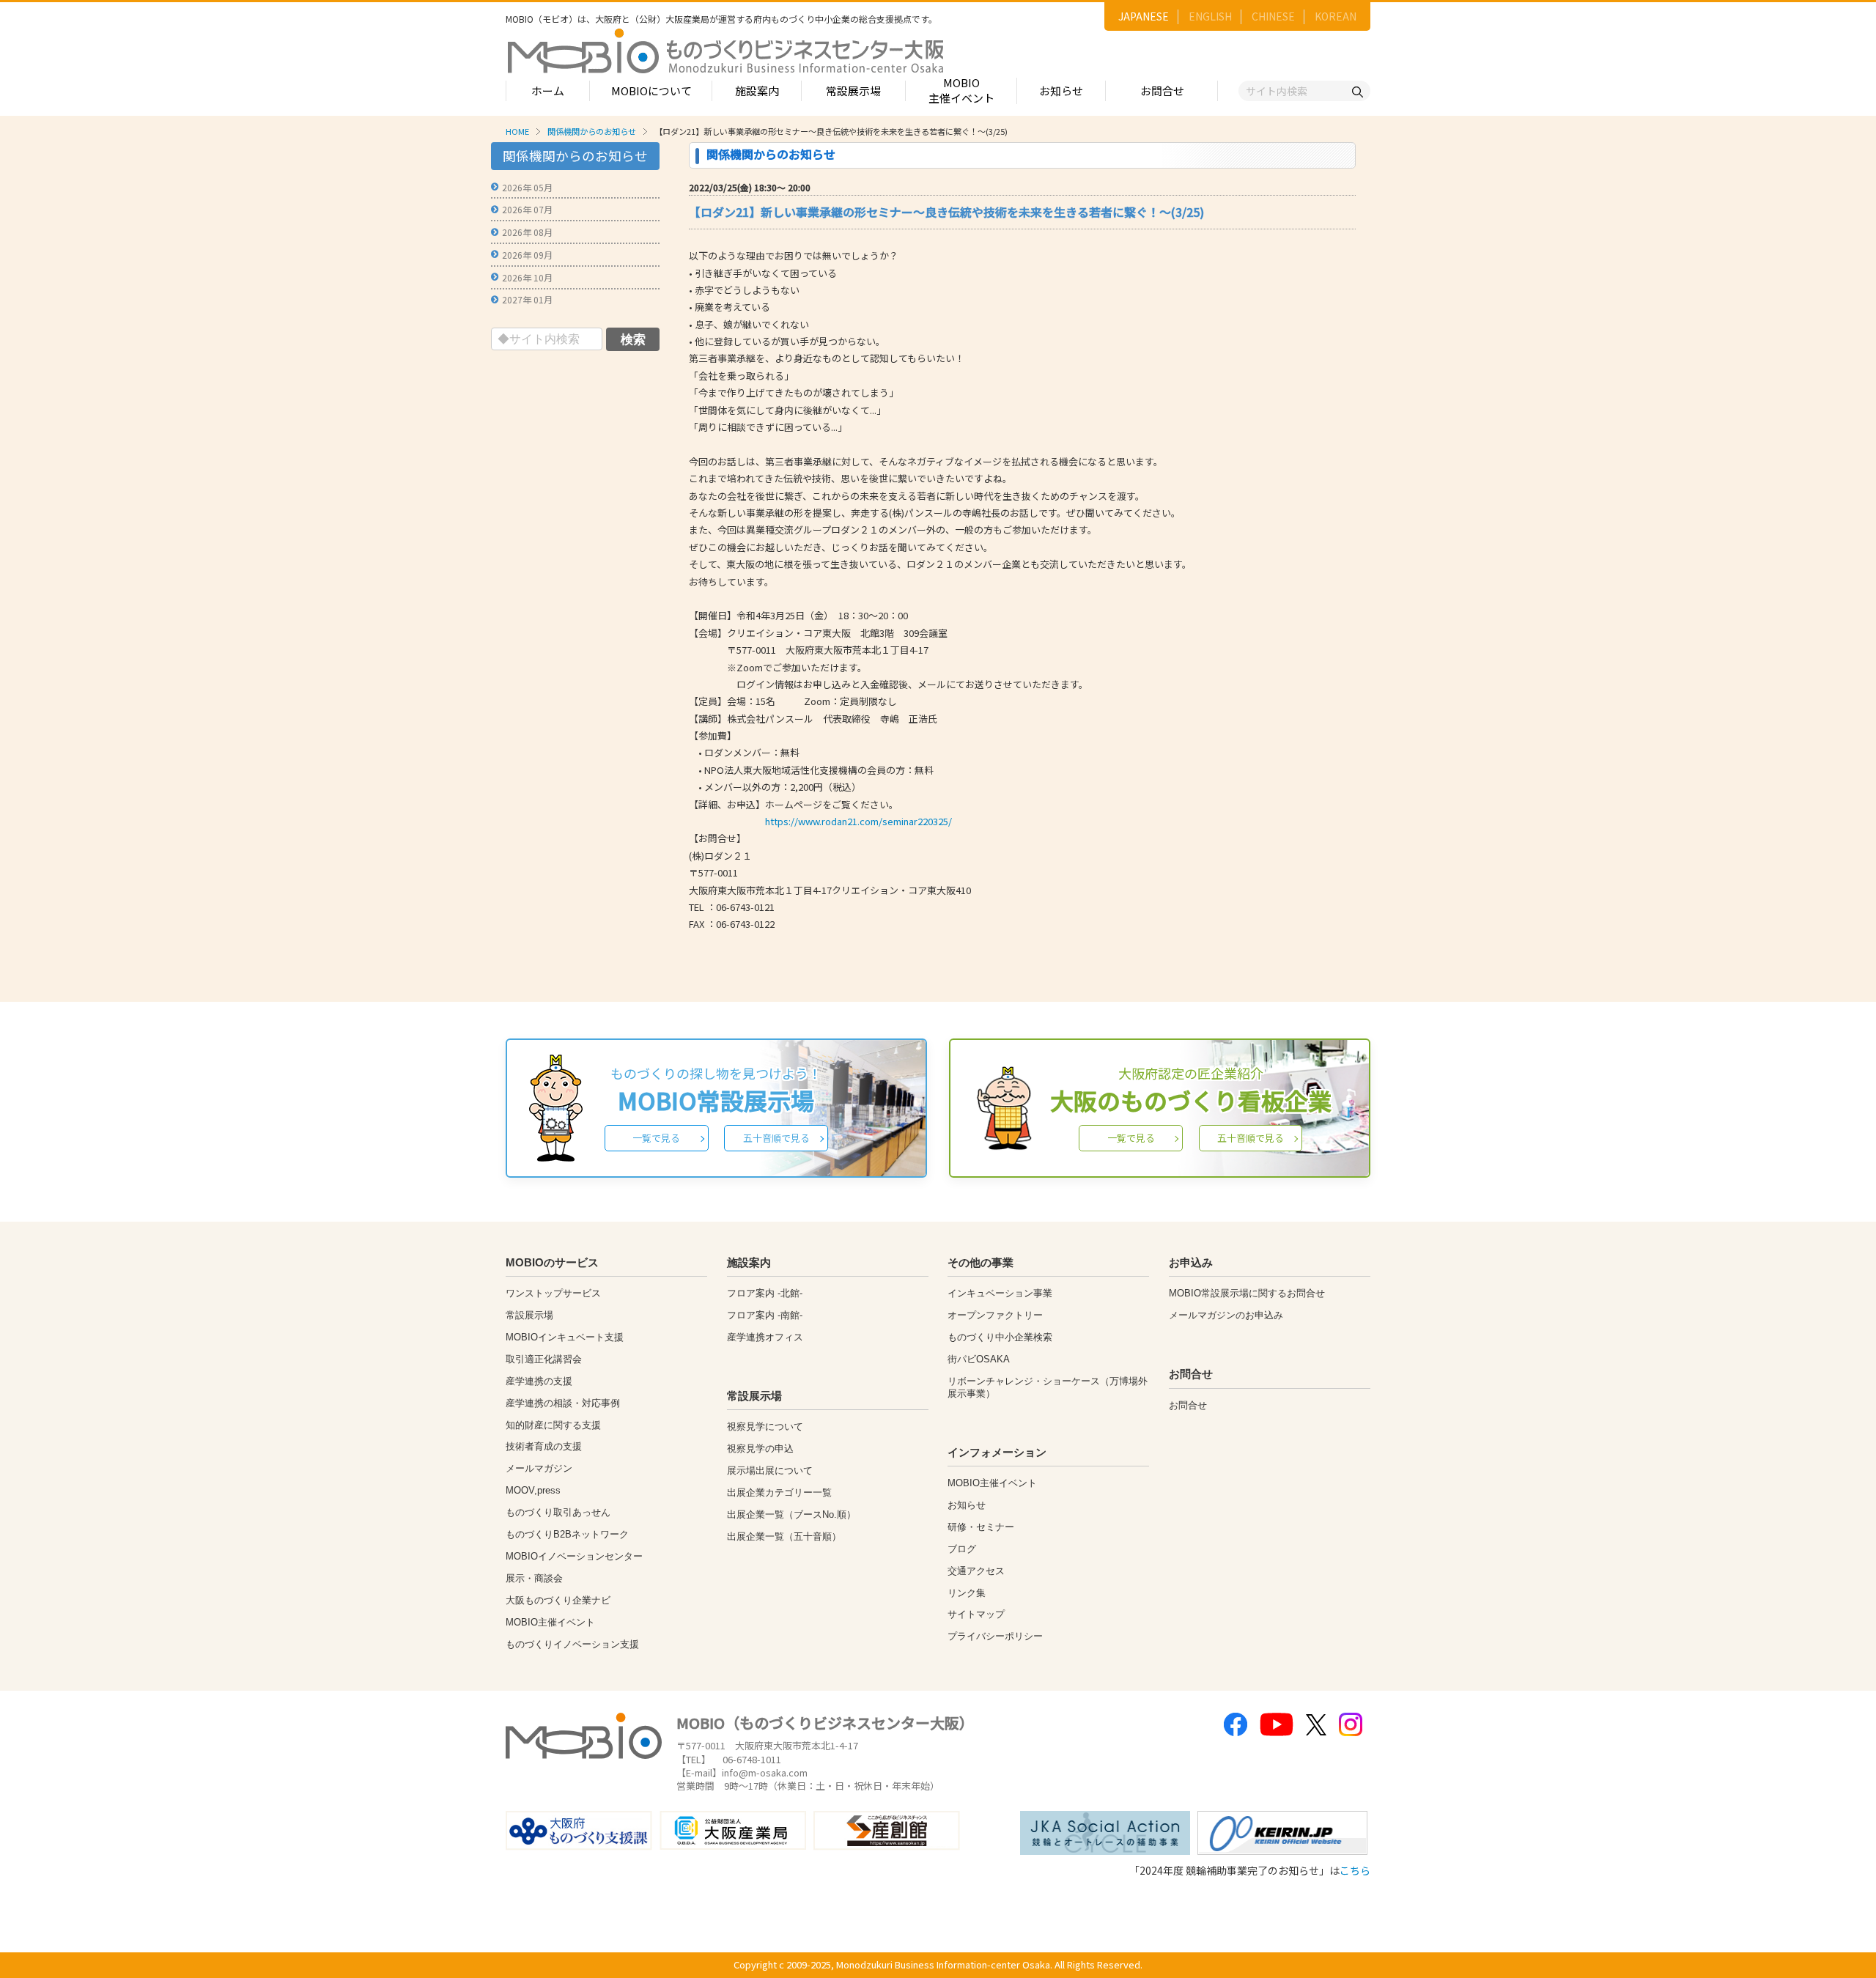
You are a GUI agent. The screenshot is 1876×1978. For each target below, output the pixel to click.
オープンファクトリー (995, 1315)
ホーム (548, 91)
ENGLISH (1210, 16)
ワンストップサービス (553, 1293)
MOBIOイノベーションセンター (574, 1556)
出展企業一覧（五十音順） (784, 1536)
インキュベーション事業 (1000, 1293)
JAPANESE (1144, 16)
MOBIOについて (651, 91)
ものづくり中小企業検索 (1000, 1337)
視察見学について (765, 1427)
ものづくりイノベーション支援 (572, 1644)
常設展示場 (853, 91)
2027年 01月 (527, 299)
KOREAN (1336, 16)
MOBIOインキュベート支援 (565, 1337)
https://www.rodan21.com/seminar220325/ (858, 821)
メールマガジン (539, 1468)
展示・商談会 (534, 1578)
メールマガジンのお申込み (1226, 1315)
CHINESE (1273, 16)
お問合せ (1162, 91)
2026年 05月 (527, 187)
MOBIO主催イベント (961, 90)
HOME (517, 131)
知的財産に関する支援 (553, 1425)
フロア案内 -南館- (765, 1315)
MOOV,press (533, 1490)
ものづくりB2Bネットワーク (567, 1534)
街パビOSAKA (979, 1359)
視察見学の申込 (760, 1449)
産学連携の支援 (539, 1381)
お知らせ (1061, 91)
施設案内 (757, 91)
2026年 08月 (527, 232)
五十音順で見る (776, 1138)
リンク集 (967, 1593)
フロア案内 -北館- (765, 1293)
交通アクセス (976, 1571)
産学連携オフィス (765, 1337)
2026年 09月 (527, 255)
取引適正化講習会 (544, 1359)
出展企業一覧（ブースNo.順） (791, 1514)
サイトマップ (976, 1614)
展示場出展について (770, 1470)
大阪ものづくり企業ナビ (558, 1600)
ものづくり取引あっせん (558, 1512)
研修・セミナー (981, 1527)
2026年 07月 (527, 209)
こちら (1355, 1870)
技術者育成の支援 (544, 1446)
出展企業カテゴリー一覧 (779, 1492)
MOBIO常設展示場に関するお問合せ (1247, 1293)
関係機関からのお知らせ (592, 131)
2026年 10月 (527, 277)
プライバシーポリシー (995, 1636)
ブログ (962, 1549)
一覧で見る (656, 1138)
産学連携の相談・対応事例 (563, 1403)
